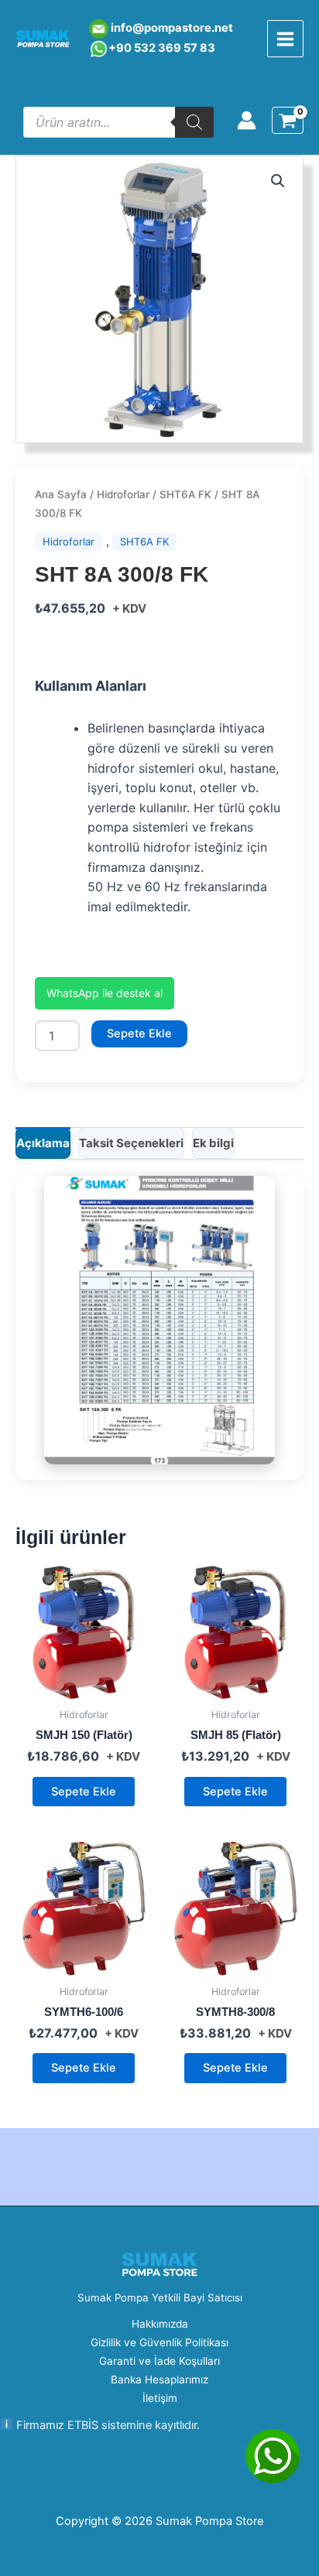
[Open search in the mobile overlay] (118, 122)
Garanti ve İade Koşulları (159, 2361)
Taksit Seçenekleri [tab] (131, 1143)
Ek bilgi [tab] (213, 1143)
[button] (278, 181)
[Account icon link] (247, 120)
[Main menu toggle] (285, 38)
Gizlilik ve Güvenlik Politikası (159, 2342)
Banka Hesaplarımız (159, 2380)
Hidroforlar (123, 494)
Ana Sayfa (61, 494)
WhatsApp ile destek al (105, 993)
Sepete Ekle (139, 1033)
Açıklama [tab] (43, 1143)
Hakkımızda (160, 2324)
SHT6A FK (185, 494)
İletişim (160, 2398)
